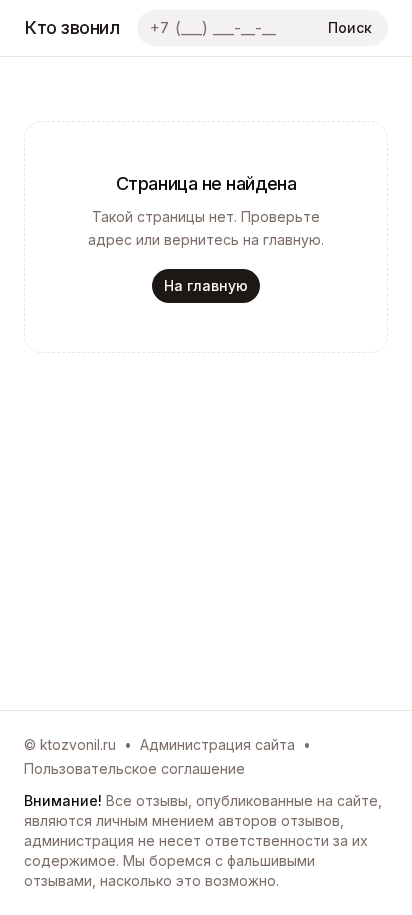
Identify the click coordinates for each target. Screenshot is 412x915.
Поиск (350, 27)
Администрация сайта (217, 744)
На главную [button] (206, 285)
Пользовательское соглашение (134, 768)
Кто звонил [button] (72, 27)
